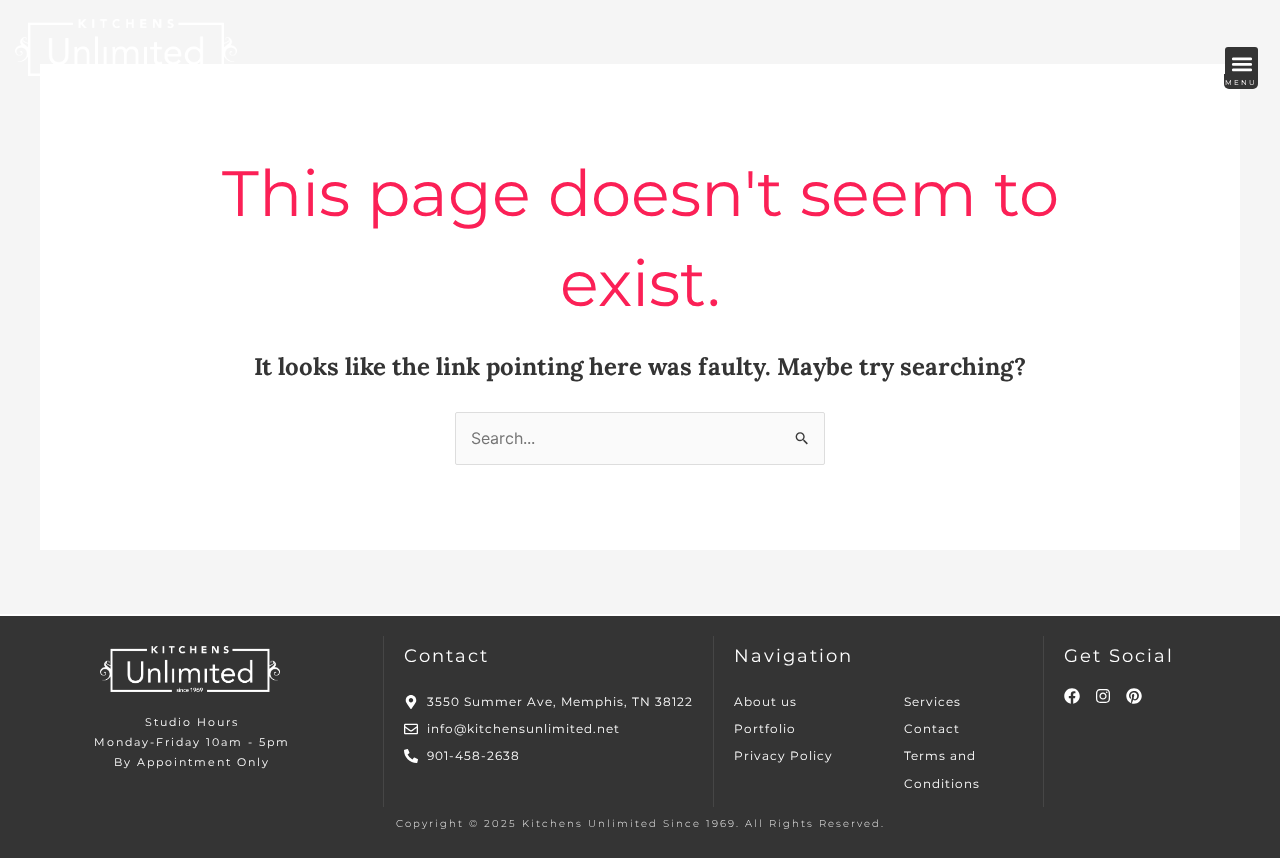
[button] (1241, 63)
